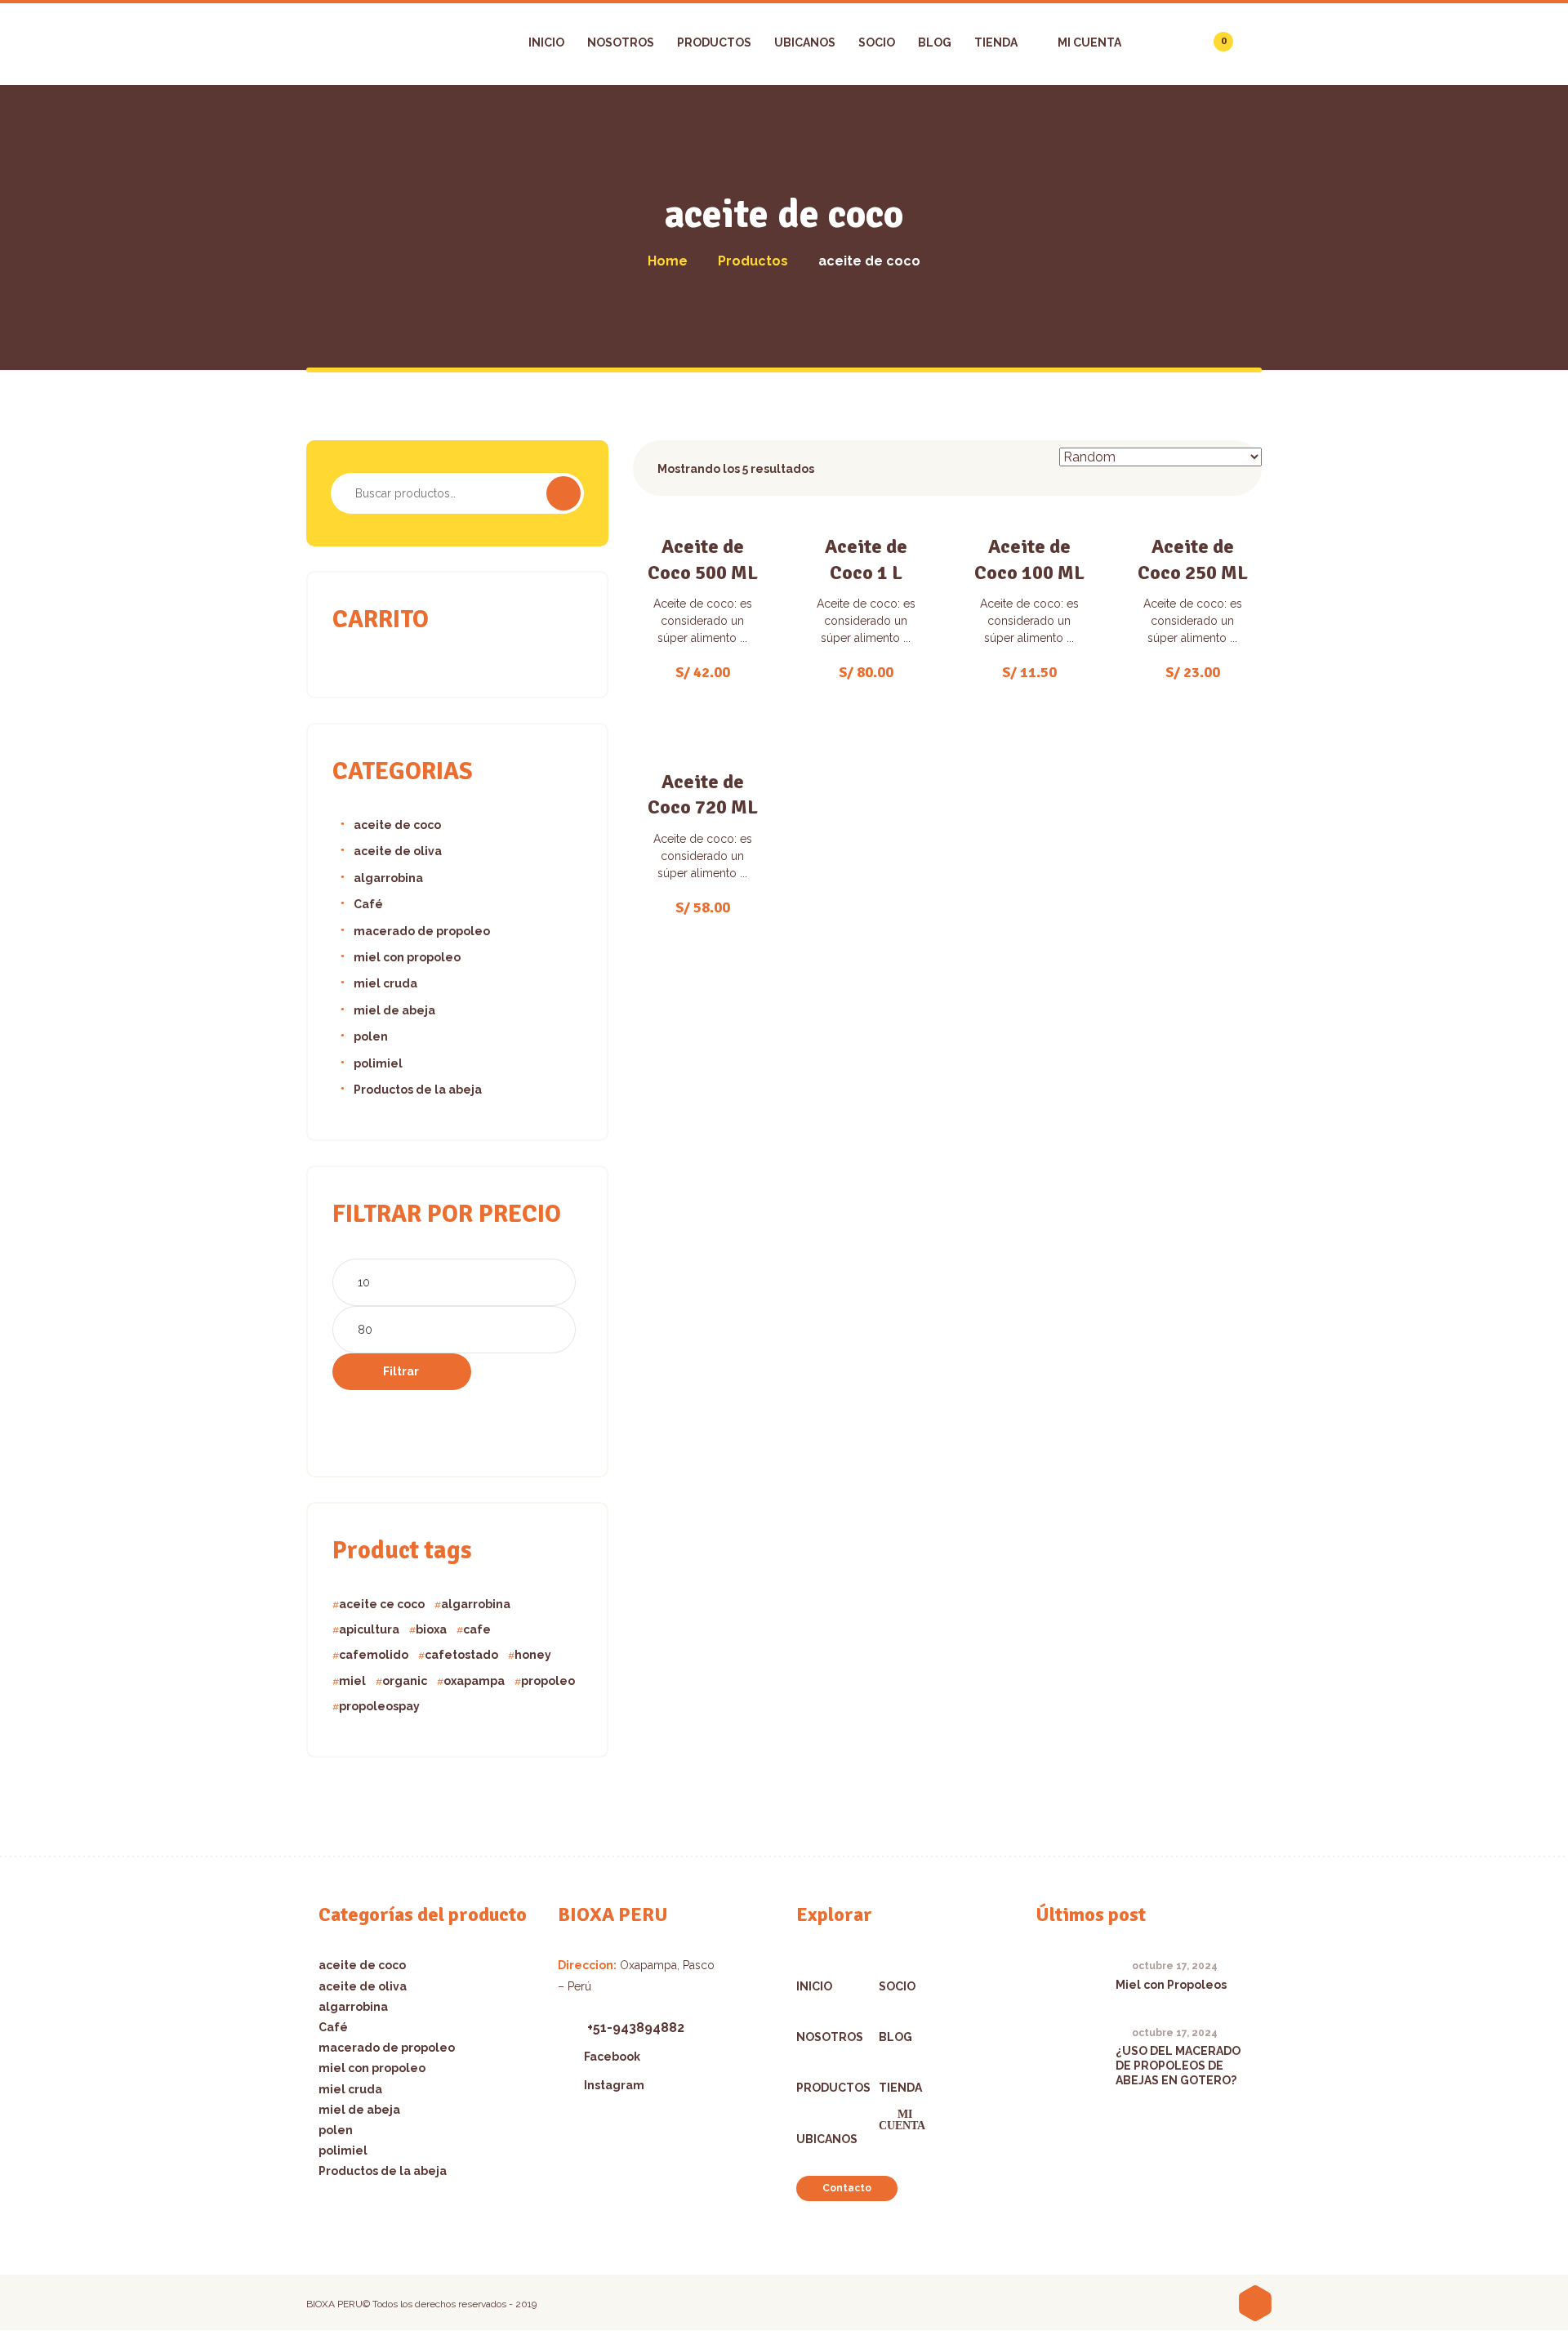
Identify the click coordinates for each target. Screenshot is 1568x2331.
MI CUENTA (902, 2121)
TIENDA (900, 2088)
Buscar (563, 493)
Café (368, 904)
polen (371, 1036)
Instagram (614, 2085)
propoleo (548, 1681)
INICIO (814, 1986)
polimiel (378, 1063)
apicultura (369, 1629)
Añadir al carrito (712, 627)
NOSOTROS (820, 2037)
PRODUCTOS (820, 2088)
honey (533, 1655)
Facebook (612, 2057)
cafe (477, 1629)
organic (405, 1681)
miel (352, 1681)
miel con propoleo (407, 957)
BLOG (895, 2037)
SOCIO (897, 1986)
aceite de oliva (398, 851)
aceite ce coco (382, 1604)
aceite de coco (397, 825)
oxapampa (474, 1681)
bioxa (431, 1629)
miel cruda (385, 983)
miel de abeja (394, 1010)
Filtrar (401, 1371)
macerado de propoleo (422, 931)
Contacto (847, 2188)
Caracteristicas (703, 570)
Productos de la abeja (418, 1090)
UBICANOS (820, 2139)
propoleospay (379, 1706)
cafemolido (374, 1655)
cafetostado (461, 1655)
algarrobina (388, 878)
